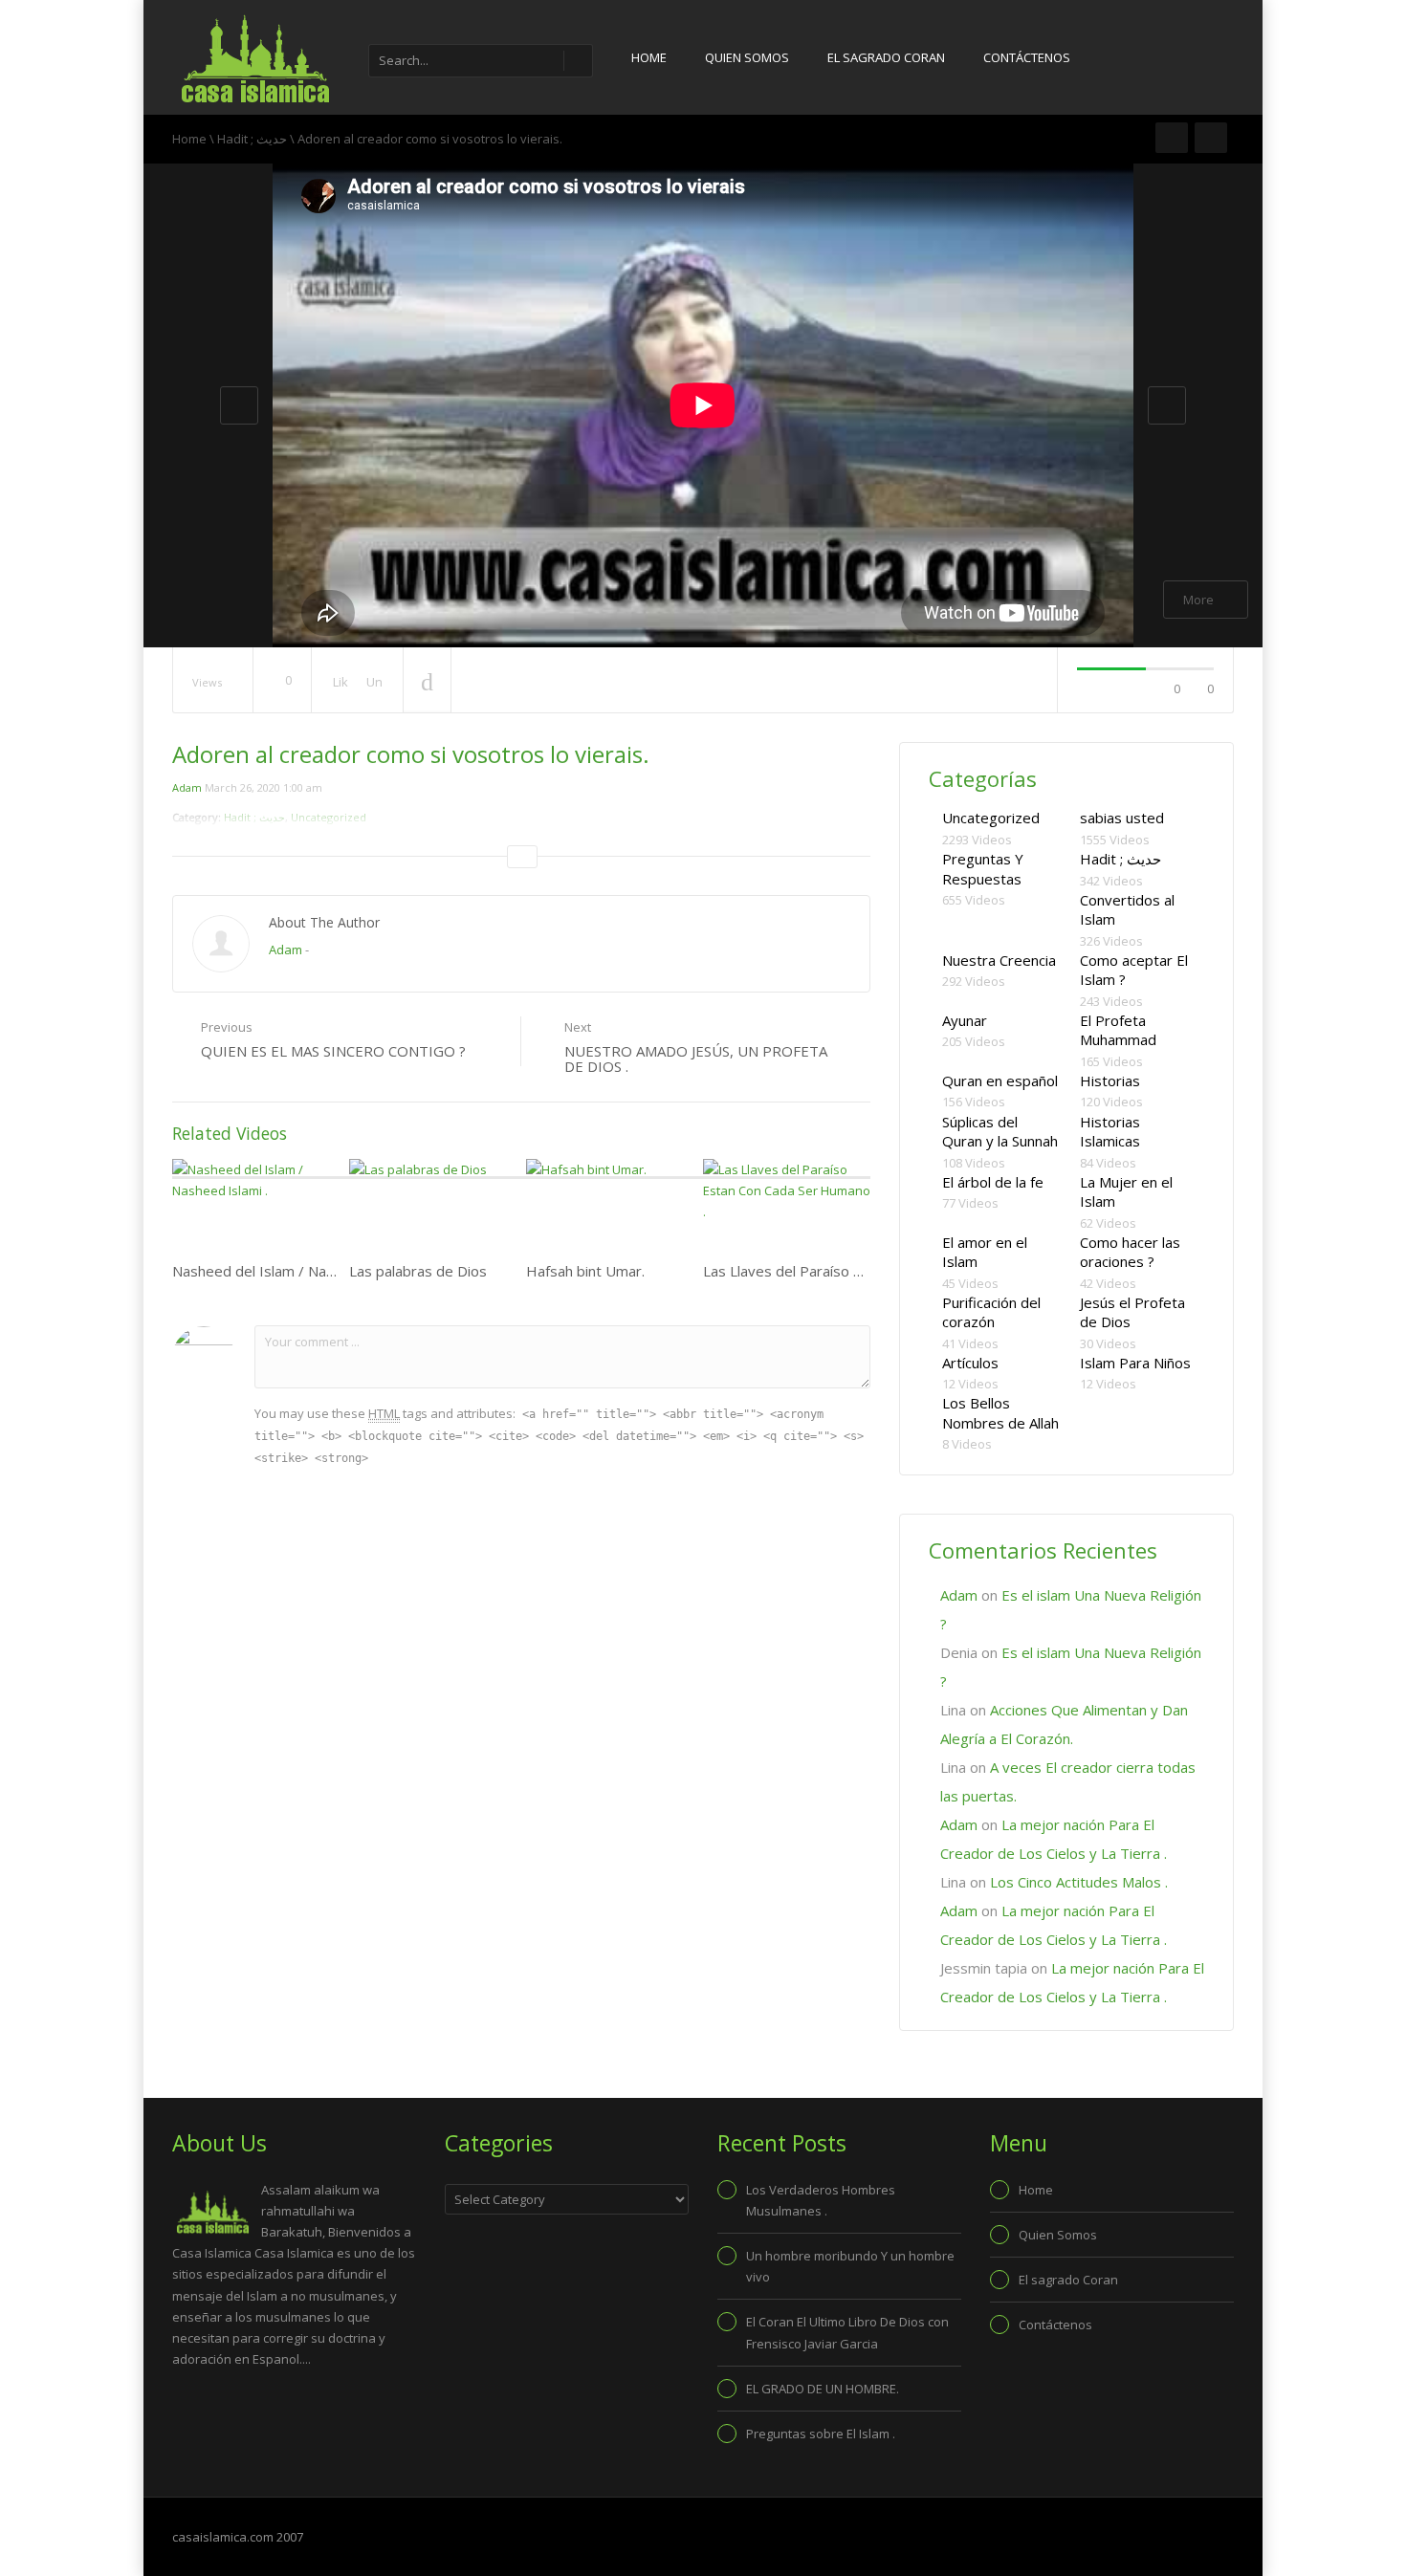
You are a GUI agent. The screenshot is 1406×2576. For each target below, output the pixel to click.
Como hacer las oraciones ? (1130, 1252)
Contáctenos (1027, 57)
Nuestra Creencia (999, 960)
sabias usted (1122, 818)
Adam (187, 787)
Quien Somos (747, 57)
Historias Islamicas (1110, 1132)
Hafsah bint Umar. (585, 1271)
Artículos (970, 1363)
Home (649, 57)
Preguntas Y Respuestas (983, 869)
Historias (1110, 1081)
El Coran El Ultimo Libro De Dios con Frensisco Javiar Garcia (847, 2332)
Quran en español (1000, 1081)
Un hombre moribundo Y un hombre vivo (850, 2266)
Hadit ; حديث (252, 139)
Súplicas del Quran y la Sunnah (1000, 1132)
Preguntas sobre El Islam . (821, 2434)
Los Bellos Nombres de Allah (1000, 1413)
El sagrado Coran (886, 57)
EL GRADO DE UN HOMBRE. (823, 2389)
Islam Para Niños (1135, 1363)
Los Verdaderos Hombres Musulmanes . (821, 2200)
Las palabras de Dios (418, 1271)
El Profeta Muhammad (1118, 1030)
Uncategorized (991, 818)
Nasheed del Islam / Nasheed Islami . (294, 1271)
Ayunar (965, 1020)
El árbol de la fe (993, 1182)
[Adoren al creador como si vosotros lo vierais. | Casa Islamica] (253, 57)
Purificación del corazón (991, 1312)
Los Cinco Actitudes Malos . (1079, 1882)
